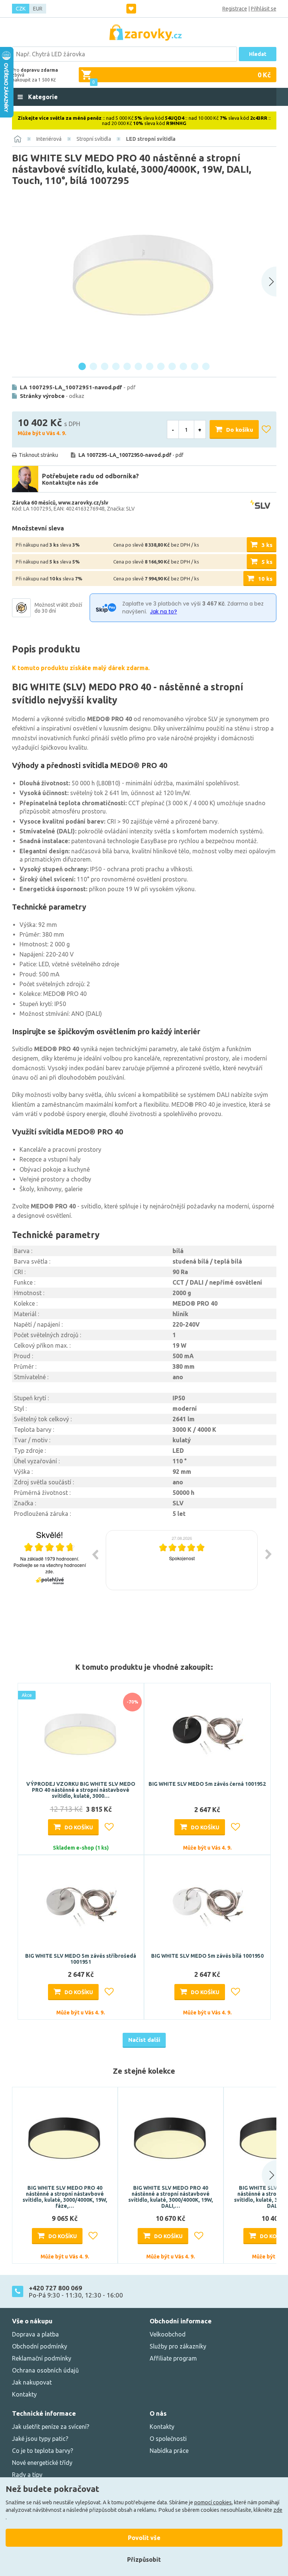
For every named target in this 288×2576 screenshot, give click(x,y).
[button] (262, 2175)
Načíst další (144, 2040)
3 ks (267, 545)
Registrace (235, 9)
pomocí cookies (213, 2502)
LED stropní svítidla (151, 139)
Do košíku (240, 430)
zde (278, 2510)
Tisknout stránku (38, 455)
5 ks (267, 562)
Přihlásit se (264, 9)
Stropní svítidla (94, 139)
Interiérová (49, 139)
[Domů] (18, 139)
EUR (38, 9)
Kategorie (42, 97)
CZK (21, 9)
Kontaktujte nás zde (70, 483)
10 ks (265, 579)
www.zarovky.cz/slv (83, 503)
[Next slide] (269, 282)
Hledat (258, 54)
